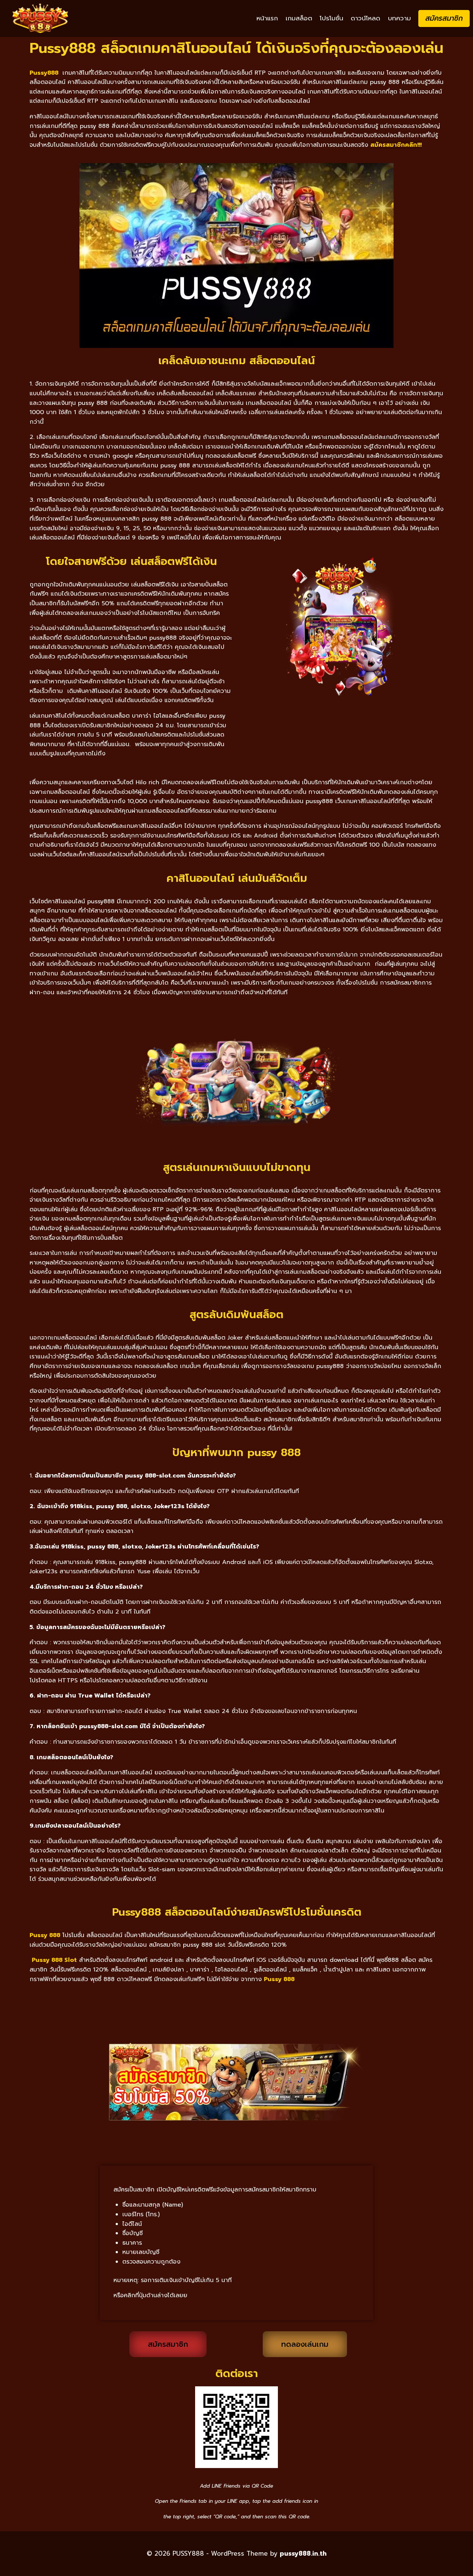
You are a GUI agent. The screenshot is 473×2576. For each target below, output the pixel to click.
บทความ (399, 18)
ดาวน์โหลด (365, 18)
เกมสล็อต (299, 18)
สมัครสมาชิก (444, 18)
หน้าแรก (267, 18)
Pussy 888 (279, 1979)
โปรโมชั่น (331, 18)
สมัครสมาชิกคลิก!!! (396, 145)
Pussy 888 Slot (54, 1960)
